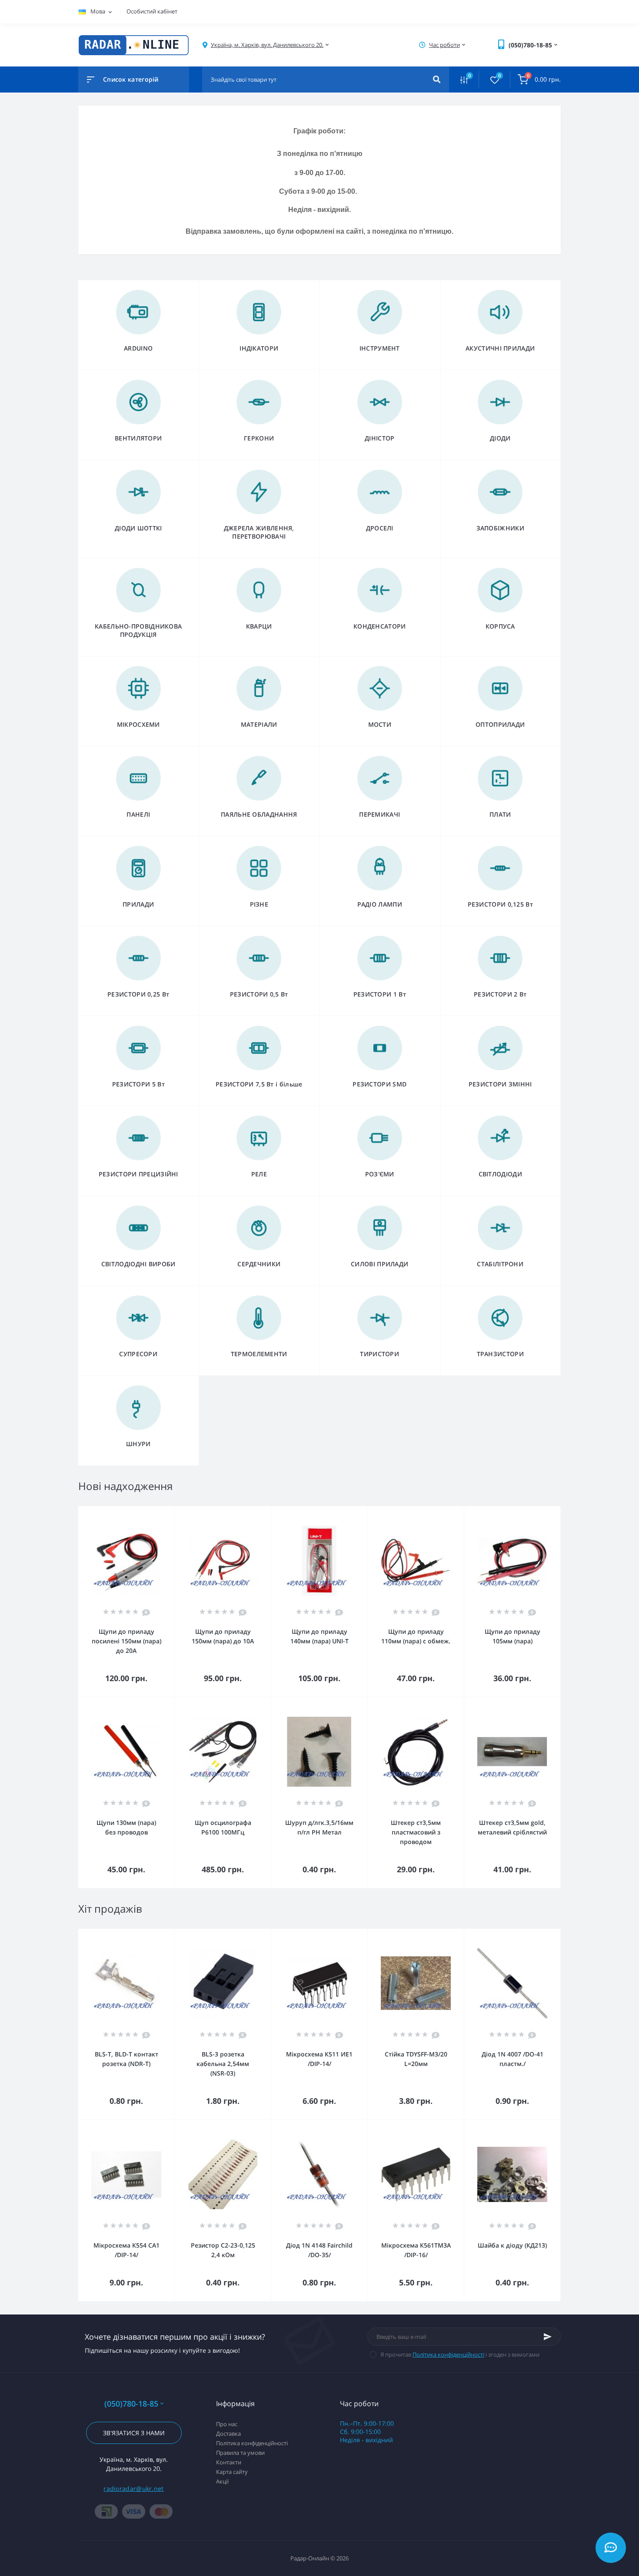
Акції (222, 2481)
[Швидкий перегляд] (146, 1512)
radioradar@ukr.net (133, 2488)
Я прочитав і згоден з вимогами (460, 2354)
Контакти (229, 2462)
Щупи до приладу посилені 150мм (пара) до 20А (126, 1641)
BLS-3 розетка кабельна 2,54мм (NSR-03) (223, 2064)
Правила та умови (240, 2453)
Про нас (227, 2424)
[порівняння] (158, 1512)
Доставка (228, 2434)
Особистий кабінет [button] (152, 11)
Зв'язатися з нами (134, 2433)
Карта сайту (232, 2472)
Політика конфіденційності (448, 2354)
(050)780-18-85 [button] (131, 2404)
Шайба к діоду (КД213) (512, 2245)
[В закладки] (170, 1512)
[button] (267, 45)
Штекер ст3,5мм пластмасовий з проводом (416, 1832)
